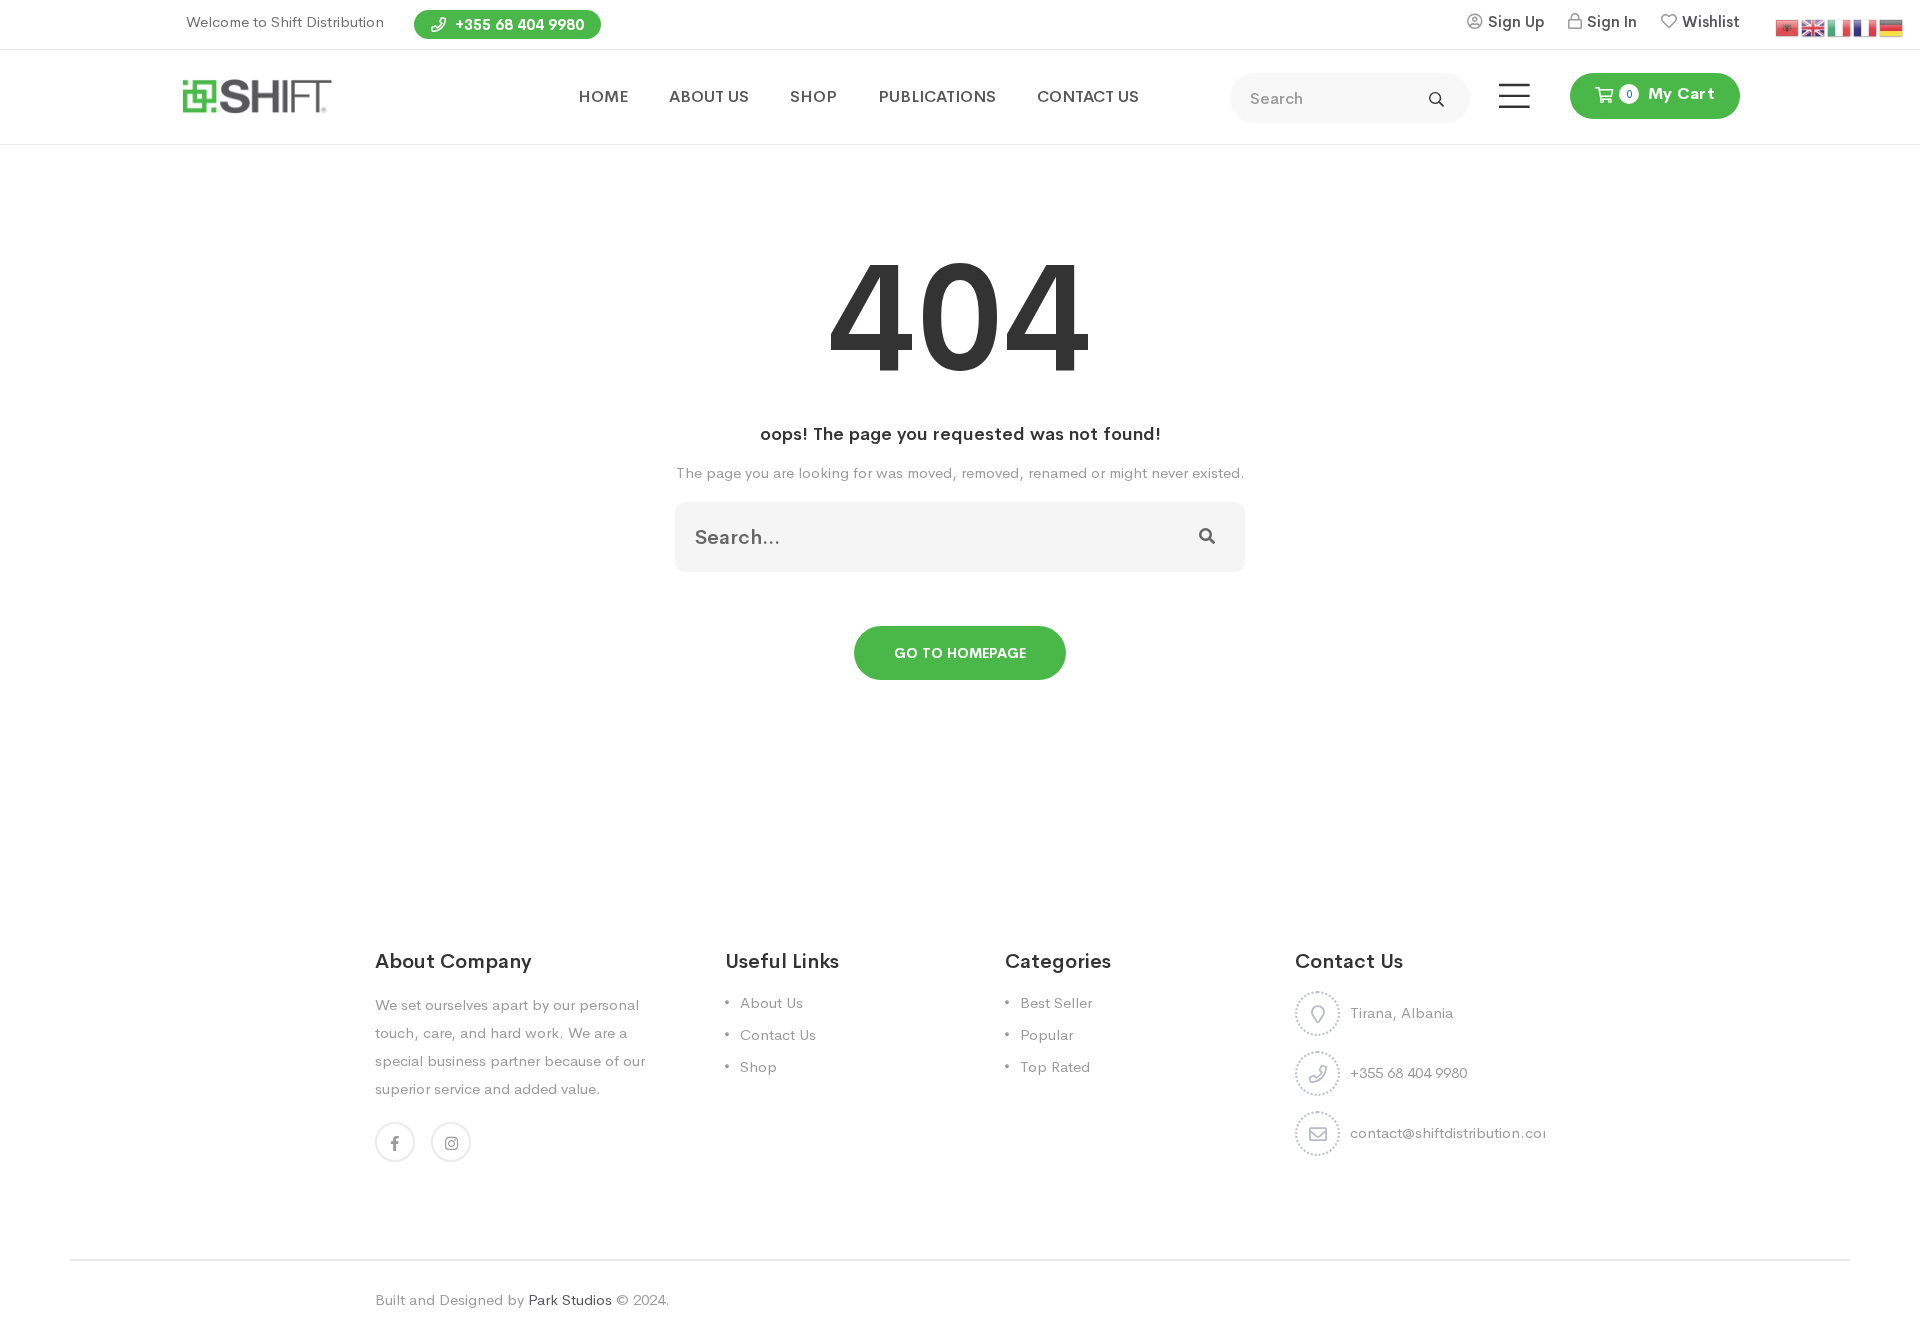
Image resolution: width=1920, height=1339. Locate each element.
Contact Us (778, 1034)
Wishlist (1711, 21)
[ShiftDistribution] (256, 95)
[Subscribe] (1207, 537)
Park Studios (570, 1299)
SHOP (813, 96)
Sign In (1612, 21)
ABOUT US (709, 96)
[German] (1892, 26)
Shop (758, 1066)
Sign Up (1516, 21)
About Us (771, 1002)
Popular (1046, 1034)
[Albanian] (1788, 26)
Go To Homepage (960, 653)
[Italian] (1840, 26)
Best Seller (1056, 1002)
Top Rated (1055, 1066)
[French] (1866, 26)
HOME (603, 96)
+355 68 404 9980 (517, 24)
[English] (1814, 26)
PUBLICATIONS (937, 96)
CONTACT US (1088, 96)
